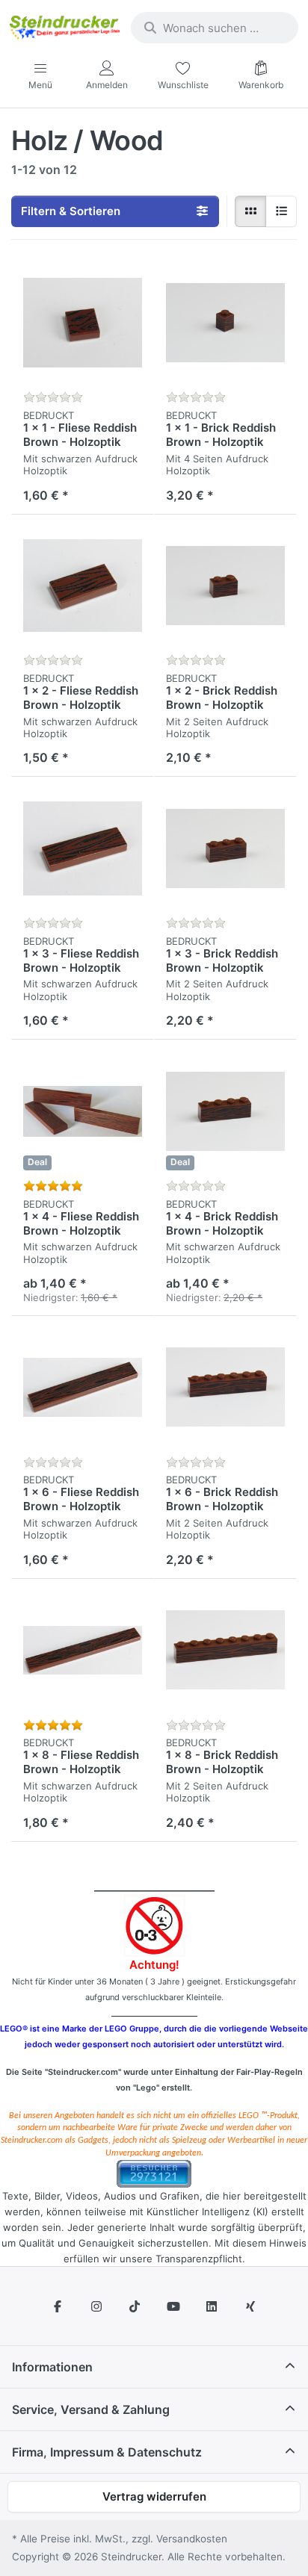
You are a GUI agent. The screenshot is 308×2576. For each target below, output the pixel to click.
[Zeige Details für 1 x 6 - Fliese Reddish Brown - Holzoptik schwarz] (83, 1387)
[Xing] (250, 2306)
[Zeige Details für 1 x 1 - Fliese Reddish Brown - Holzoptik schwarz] (83, 323)
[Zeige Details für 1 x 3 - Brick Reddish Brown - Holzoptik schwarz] (225, 848)
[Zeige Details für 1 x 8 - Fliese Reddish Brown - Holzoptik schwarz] (83, 1650)
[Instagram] (96, 2306)
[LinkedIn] (212, 2306)
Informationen (52, 2367)
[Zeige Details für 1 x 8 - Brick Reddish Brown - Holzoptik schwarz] (225, 1650)
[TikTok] (135, 2306)
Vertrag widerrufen (154, 2496)
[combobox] (215, 28)
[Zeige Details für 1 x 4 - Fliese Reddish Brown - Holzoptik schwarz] (83, 1111)
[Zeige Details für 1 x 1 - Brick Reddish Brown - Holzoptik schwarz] (225, 323)
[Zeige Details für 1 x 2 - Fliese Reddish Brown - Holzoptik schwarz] (83, 586)
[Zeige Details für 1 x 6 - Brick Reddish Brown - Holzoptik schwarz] (225, 1387)
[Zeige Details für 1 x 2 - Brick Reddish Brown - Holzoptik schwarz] (225, 586)
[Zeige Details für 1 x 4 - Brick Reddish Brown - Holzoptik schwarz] (225, 1111)
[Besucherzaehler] (154, 2172)
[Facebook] (58, 2306)
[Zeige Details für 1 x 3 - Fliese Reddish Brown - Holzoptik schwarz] (83, 848)
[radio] (250, 211)
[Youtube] (173, 2306)
